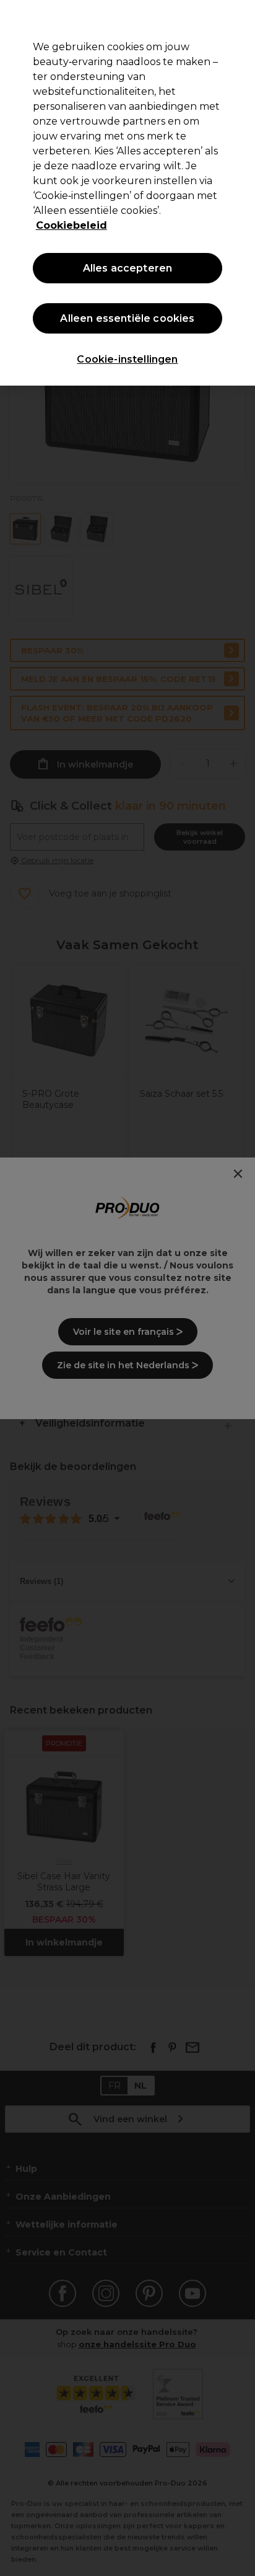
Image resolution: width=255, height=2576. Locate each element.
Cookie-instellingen (127, 359)
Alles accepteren (128, 268)
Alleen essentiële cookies (127, 318)
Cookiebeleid (71, 225)
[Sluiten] (240, 17)
